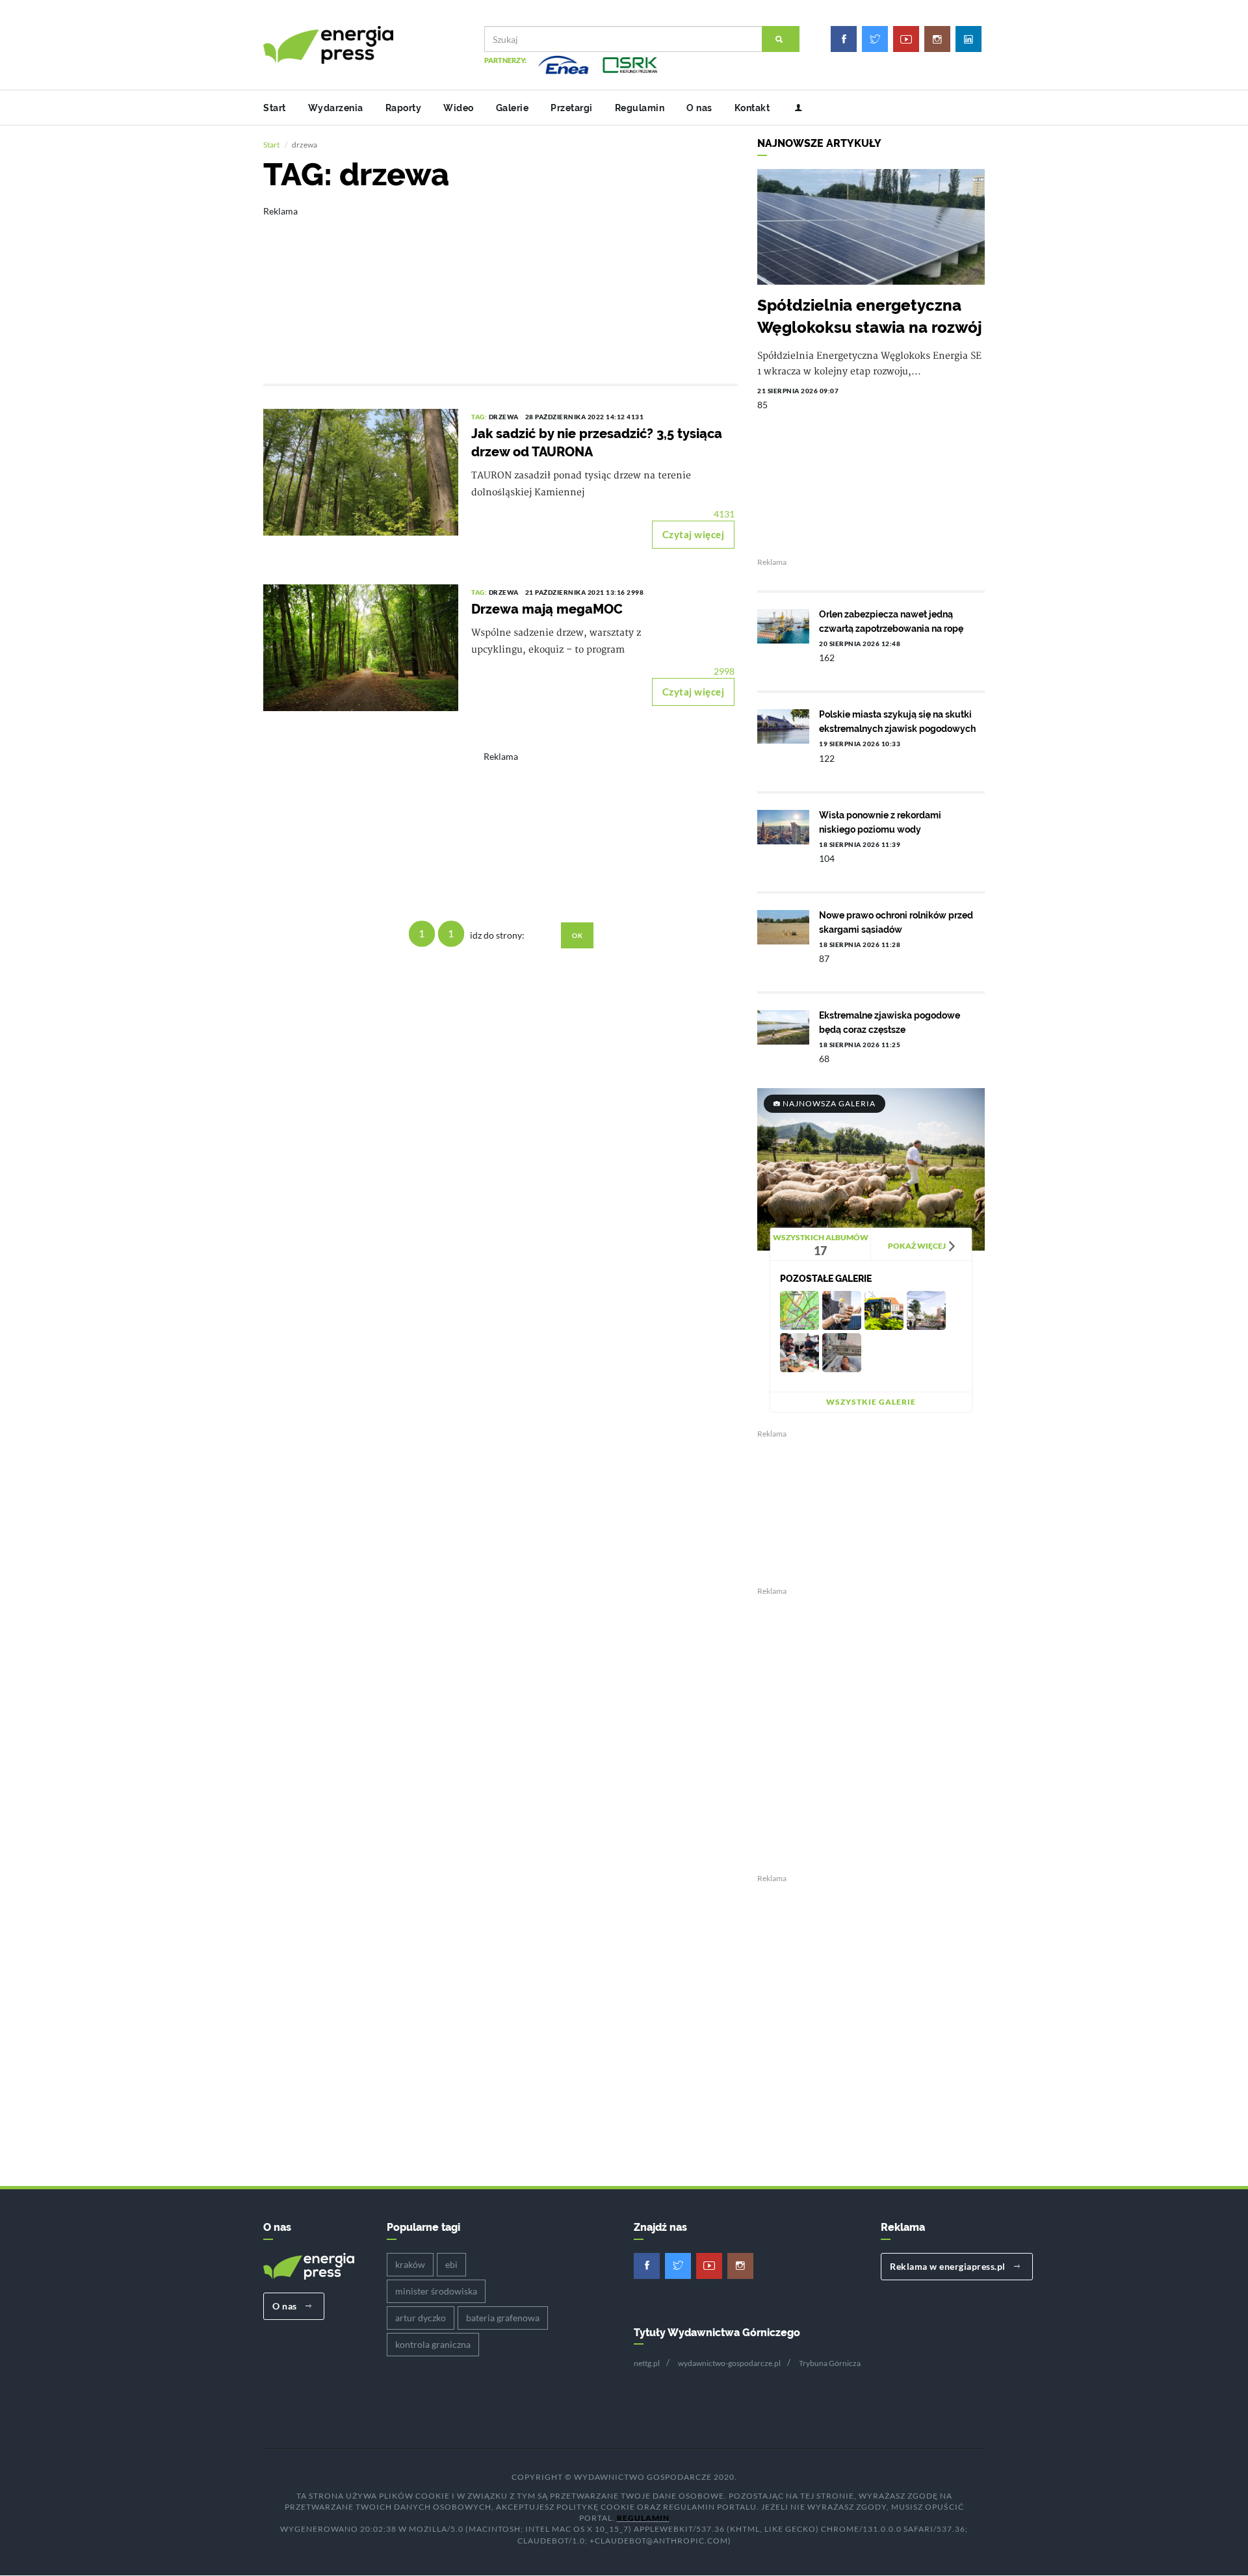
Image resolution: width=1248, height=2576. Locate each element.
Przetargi (572, 108)
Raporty (404, 108)
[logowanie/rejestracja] (793, 108)
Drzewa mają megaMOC (547, 609)
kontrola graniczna (433, 2344)
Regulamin (640, 108)
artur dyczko (421, 2318)
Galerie (513, 108)
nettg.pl (647, 2363)
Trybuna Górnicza (830, 2363)
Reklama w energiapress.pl (949, 2266)
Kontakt (752, 108)
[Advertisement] (500, 286)
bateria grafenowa (503, 2318)
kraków (410, 2264)
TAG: (480, 417)
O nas (699, 108)
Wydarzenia (336, 108)
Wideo (459, 108)
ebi (451, 2264)
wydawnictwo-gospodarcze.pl (729, 2363)
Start (275, 108)
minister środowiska (436, 2291)
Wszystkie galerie (871, 1402)
